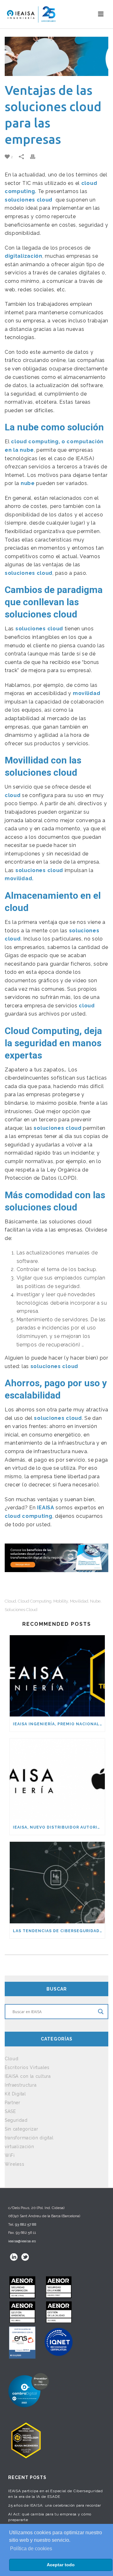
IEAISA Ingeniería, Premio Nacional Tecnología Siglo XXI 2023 (59, 1724)
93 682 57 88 (26, 2224)
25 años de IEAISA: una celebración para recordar (55, 2505)
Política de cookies (31, 2549)
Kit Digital (15, 2094)
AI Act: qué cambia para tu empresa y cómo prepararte (50, 2517)
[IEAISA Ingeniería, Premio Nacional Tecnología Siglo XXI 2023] (57, 1676)
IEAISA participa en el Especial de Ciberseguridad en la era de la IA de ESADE (55, 2494)
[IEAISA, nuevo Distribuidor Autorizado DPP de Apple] (57, 1779)
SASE (10, 2111)
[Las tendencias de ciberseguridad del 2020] (57, 1882)
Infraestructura (21, 2085)
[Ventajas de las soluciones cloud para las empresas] (56, 56)
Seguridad (16, 2120)
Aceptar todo (61, 2565)
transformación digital (29, 2138)
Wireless (15, 2164)
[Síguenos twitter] (25, 2257)
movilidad (79, 1601)
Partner (13, 2103)
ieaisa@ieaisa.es (22, 2241)
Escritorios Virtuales (27, 2067)
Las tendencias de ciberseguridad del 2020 (59, 1931)
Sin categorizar (22, 2129)
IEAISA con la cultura (28, 2076)
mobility (61, 1601)
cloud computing (35, 1601)
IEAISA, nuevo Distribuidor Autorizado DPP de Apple (59, 1827)
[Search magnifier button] (101, 2012)
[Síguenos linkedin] (14, 2257)
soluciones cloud (29, 200)
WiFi (10, 2155)
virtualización (19, 2147)
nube (95, 1601)
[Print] (36, 157)
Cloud (10, 1601)
